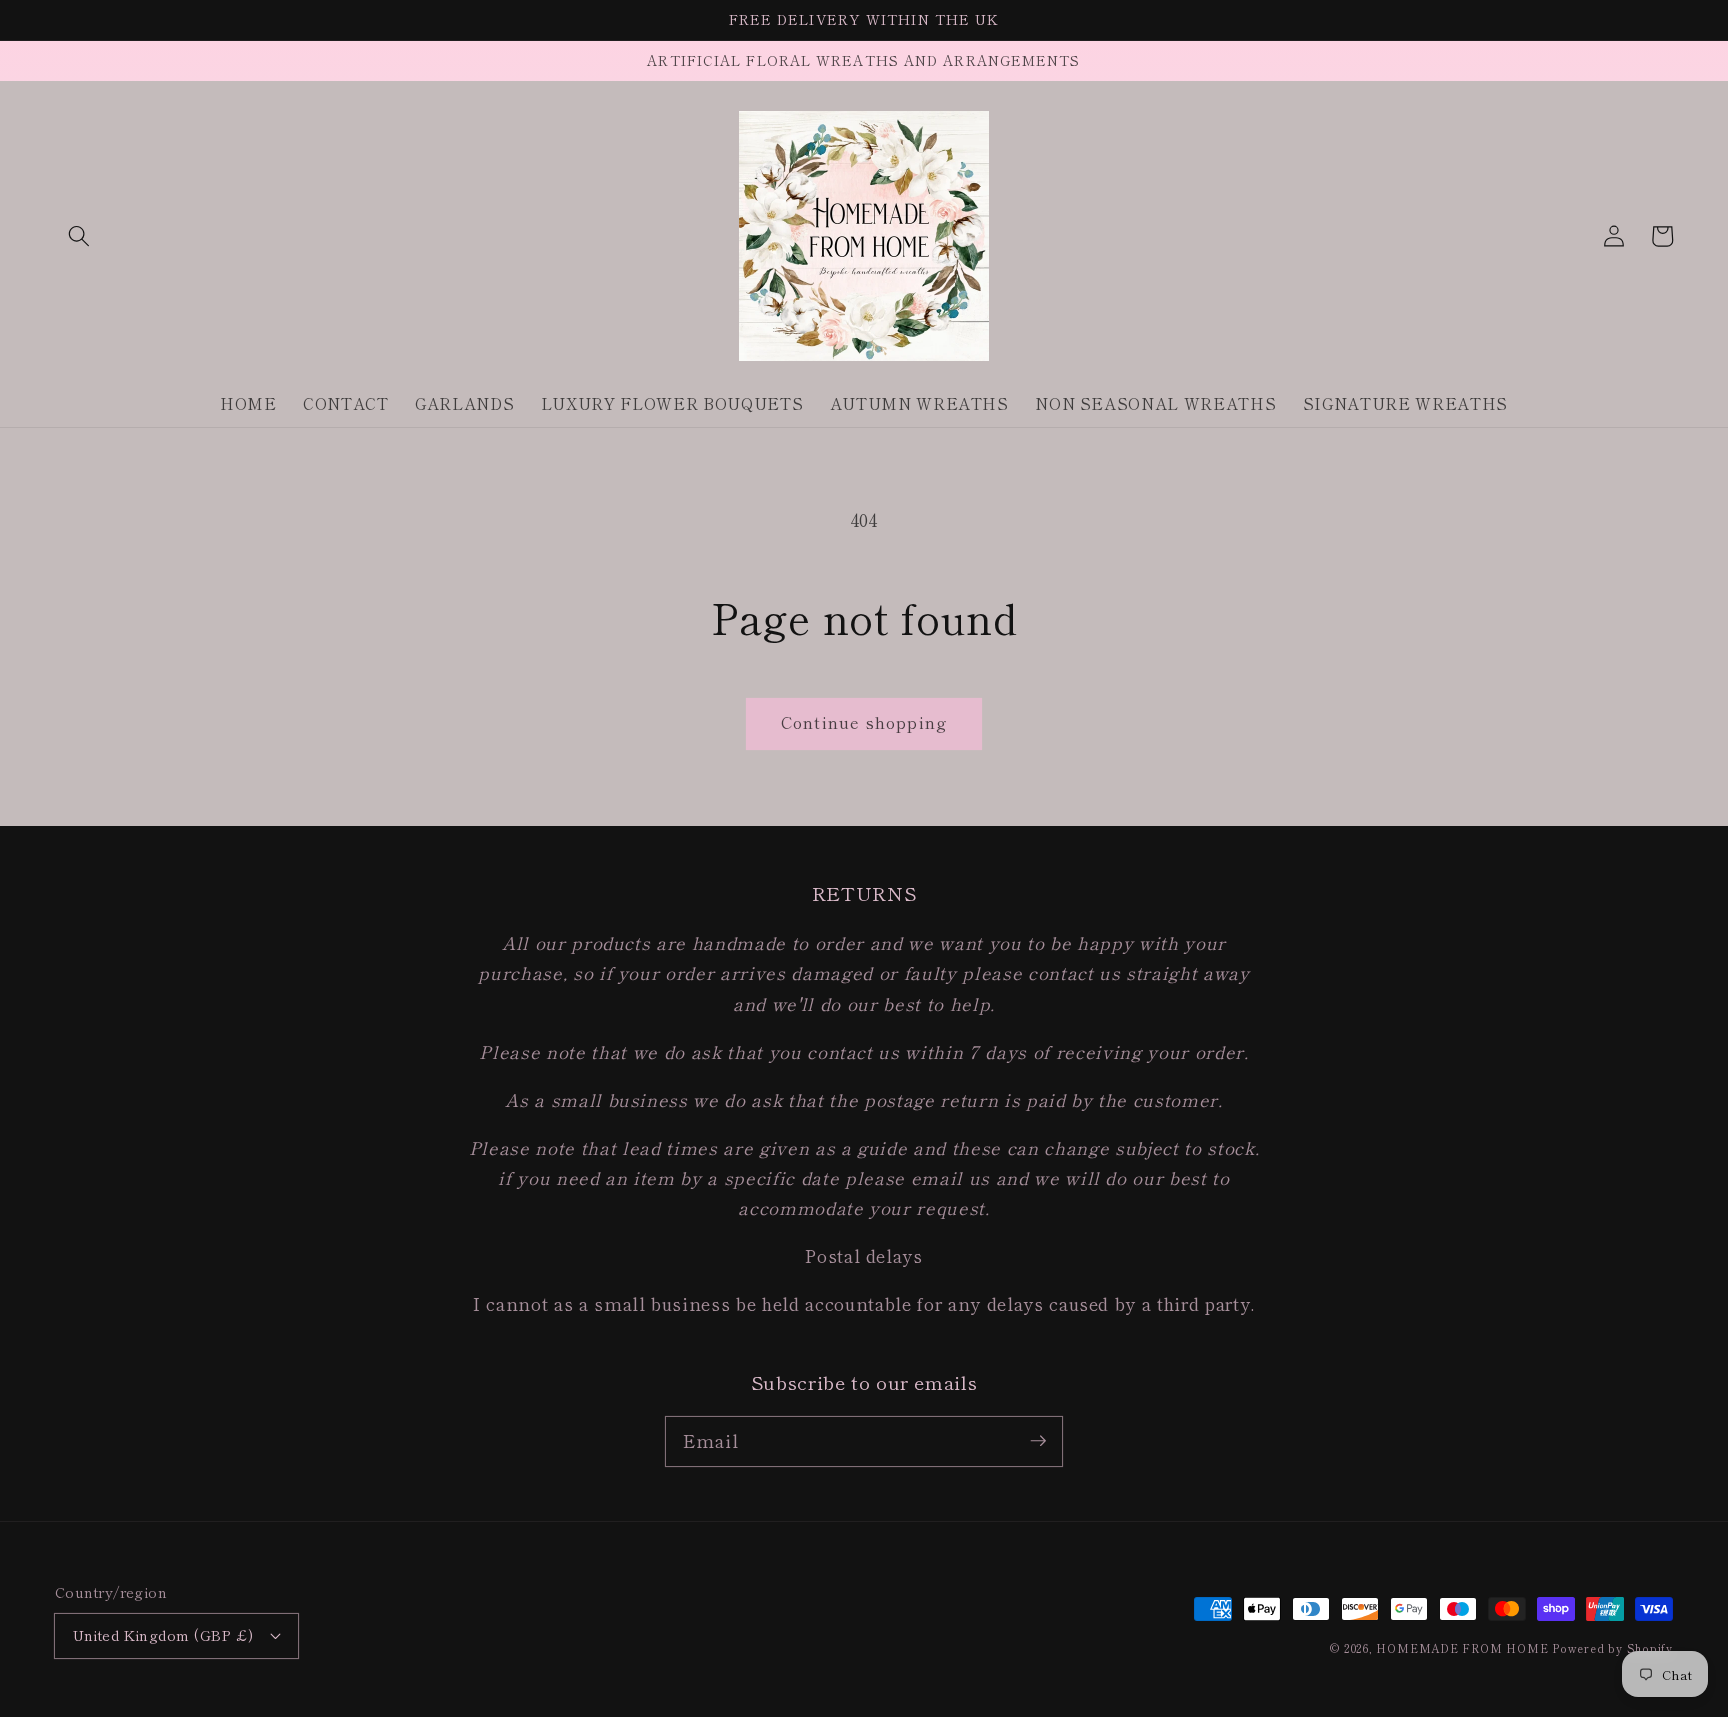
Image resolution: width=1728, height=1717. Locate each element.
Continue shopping (864, 722)
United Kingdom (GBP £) (163, 1634)
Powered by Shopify (1612, 1648)
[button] (79, 236)
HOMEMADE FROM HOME (1462, 1648)
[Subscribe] (1038, 1441)
